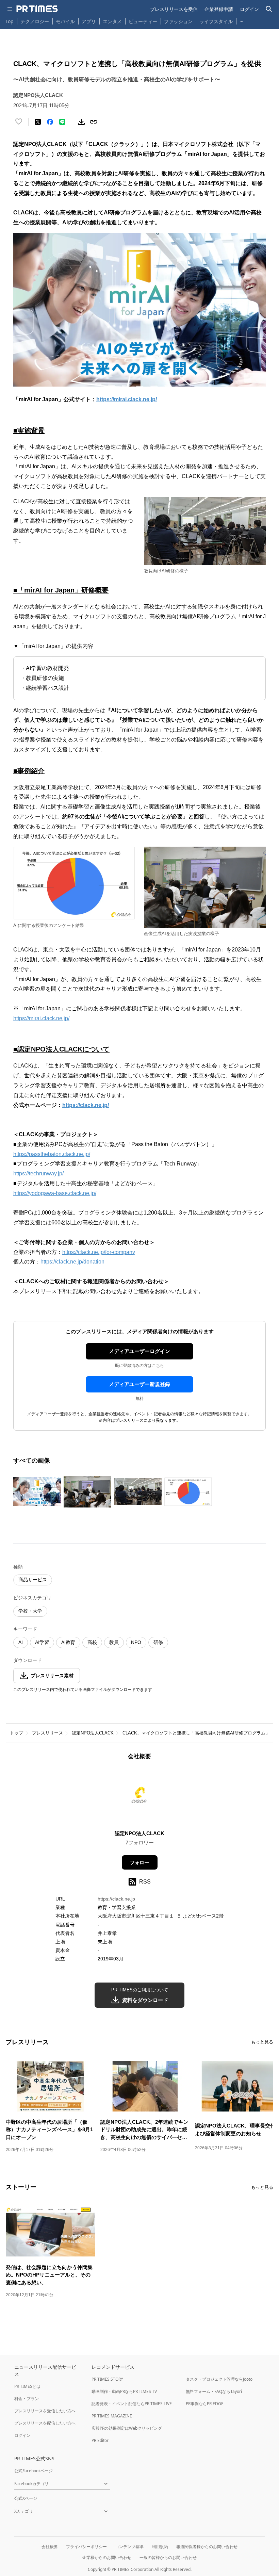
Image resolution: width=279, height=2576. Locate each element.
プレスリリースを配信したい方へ (45, 2423)
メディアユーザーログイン (139, 1351)
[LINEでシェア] (62, 122)
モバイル (65, 21)
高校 (92, 1642)
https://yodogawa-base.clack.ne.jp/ (55, 1193)
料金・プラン (27, 2399)
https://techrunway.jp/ (38, 1173)
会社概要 (50, 2547)
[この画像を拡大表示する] (37, 1492)
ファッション (178, 21)
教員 (114, 1642)
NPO (136, 1642)
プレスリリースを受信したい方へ (45, 2411)
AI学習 (42, 1642)
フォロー (139, 1862)
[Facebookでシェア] (50, 122)
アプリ (89, 21)
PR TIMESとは (27, 2386)
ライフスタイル (216, 21)
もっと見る (262, 2042)
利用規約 (160, 2547)
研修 (158, 1642)
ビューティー (143, 21)
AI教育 (68, 1642)
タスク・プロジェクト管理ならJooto (219, 2379)
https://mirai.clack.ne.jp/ (41, 1018)
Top (10, 21)
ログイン (249, 9)
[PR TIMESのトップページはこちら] (37, 9)
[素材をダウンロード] (81, 122)
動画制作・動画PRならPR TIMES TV (124, 2391)
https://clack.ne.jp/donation (72, 1262)
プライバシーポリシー (86, 2547)
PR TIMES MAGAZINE (112, 2416)
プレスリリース (47, 1733)
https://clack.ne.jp (116, 1899)
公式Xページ (26, 2498)
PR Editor (100, 2440)
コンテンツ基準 (129, 2547)
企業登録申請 (219, 9)
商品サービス (33, 1580)
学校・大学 (30, 1611)
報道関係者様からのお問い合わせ (207, 2547)
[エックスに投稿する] (38, 122)
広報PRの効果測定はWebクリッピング (127, 2428)
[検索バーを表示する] (269, 9)
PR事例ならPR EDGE (205, 2404)
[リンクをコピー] (94, 122)
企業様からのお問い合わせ (107, 2557)
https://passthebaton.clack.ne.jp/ (52, 1154)
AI (21, 1642)
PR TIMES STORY (107, 2379)
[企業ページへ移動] (140, 1797)
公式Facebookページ (34, 2471)
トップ (17, 1733)
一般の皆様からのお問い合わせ (168, 2557)
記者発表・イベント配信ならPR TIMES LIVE (132, 2404)
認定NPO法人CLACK (93, 1733)
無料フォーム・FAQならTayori (214, 2391)
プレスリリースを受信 (174, 9)
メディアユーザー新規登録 (139, 1384)
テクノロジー (35, 21)
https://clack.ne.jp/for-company (99, 1252)
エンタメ (112, 21)
